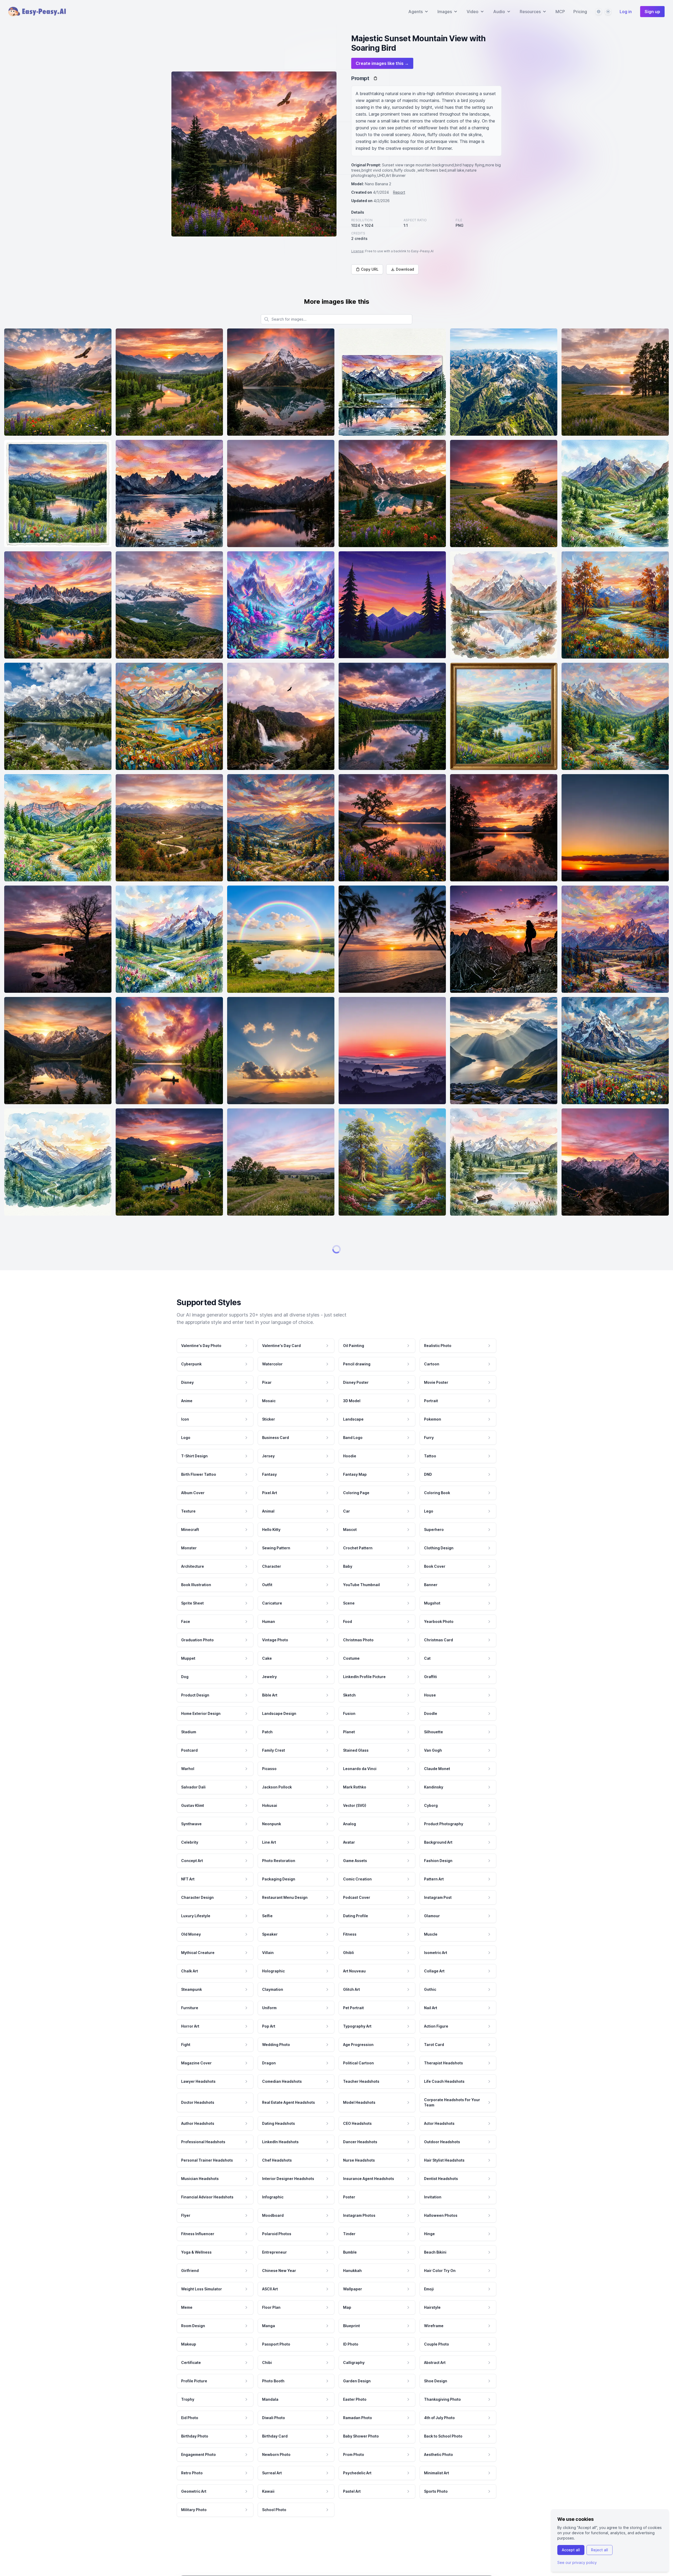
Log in (626, 12)
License (357, 251)
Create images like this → (382, 63)
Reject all (600, 2550)
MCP (560, 12)
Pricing (580, 12)
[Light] (608, 12)
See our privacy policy (577, 2562)
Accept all (571, 2550)
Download (405, 269)
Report (399, 192)
